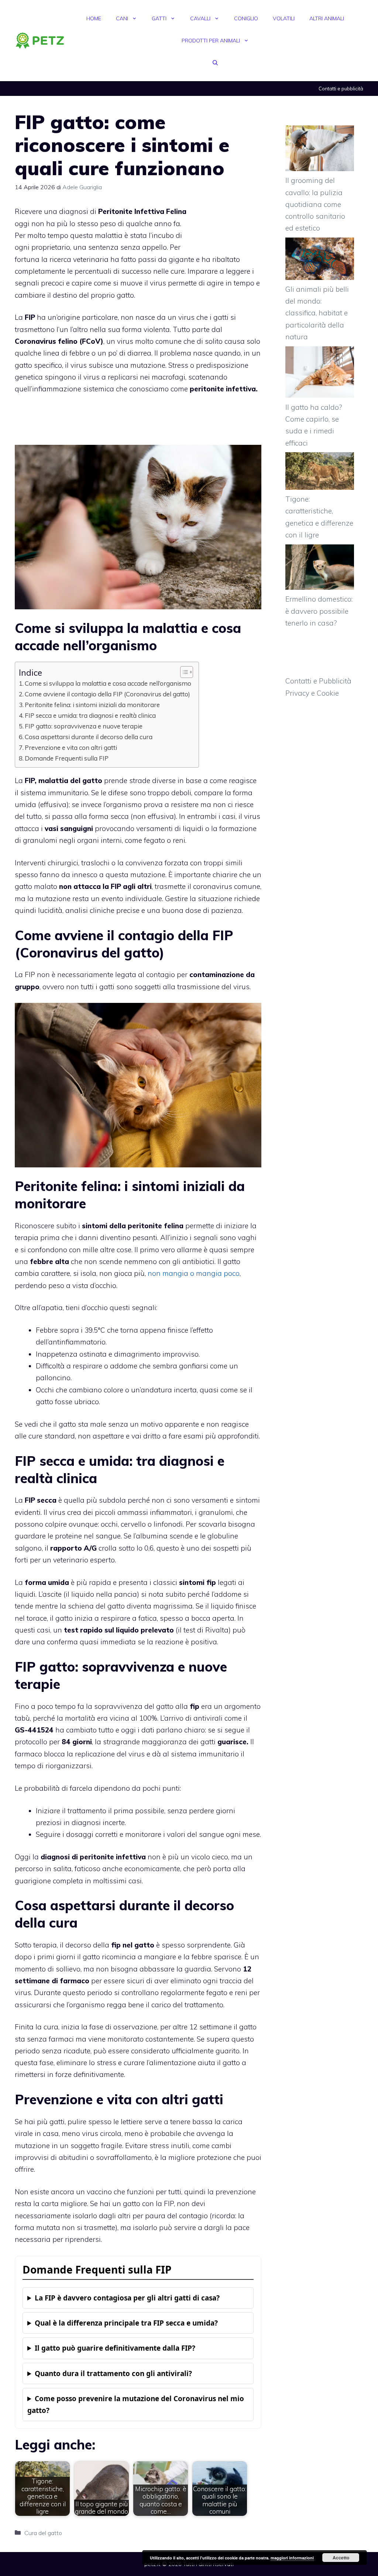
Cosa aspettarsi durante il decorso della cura (89, 737)
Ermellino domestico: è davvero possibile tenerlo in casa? (319, 611)
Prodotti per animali (211, 41)
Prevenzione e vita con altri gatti (71, 747)
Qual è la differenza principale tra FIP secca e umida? (126, 2323)
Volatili (284, 18)
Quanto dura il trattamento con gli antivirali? (113, 2374)
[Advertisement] (228, 225)
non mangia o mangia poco (194, 1273)
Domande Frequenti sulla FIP (67, 758)
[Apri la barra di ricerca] (215, 63)
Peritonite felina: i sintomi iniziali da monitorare (92, 705)
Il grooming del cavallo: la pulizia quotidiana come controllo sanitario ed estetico (315, 204)
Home (94, 18)
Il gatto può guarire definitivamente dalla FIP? (115, 2348)
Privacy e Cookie (312, 693)
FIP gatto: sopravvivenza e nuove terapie (84, 726)
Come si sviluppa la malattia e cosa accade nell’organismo (108, 683)
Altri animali (327, 18)
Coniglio (246, 18)
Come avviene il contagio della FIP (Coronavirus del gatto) (107, 694)
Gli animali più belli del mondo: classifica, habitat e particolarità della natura (317, 313)
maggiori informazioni (292, 2558)
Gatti (159, 18)
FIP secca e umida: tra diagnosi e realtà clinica (90, 715)
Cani (122, 18)
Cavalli (200, 18)
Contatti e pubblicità (341, 89)
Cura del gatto (43, 2533)
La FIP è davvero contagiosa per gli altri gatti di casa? (127, 2298)
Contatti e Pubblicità (318, 681)
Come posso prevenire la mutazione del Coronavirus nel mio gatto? (136, 2404)
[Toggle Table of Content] (183, 672)
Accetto (341, 2558)
